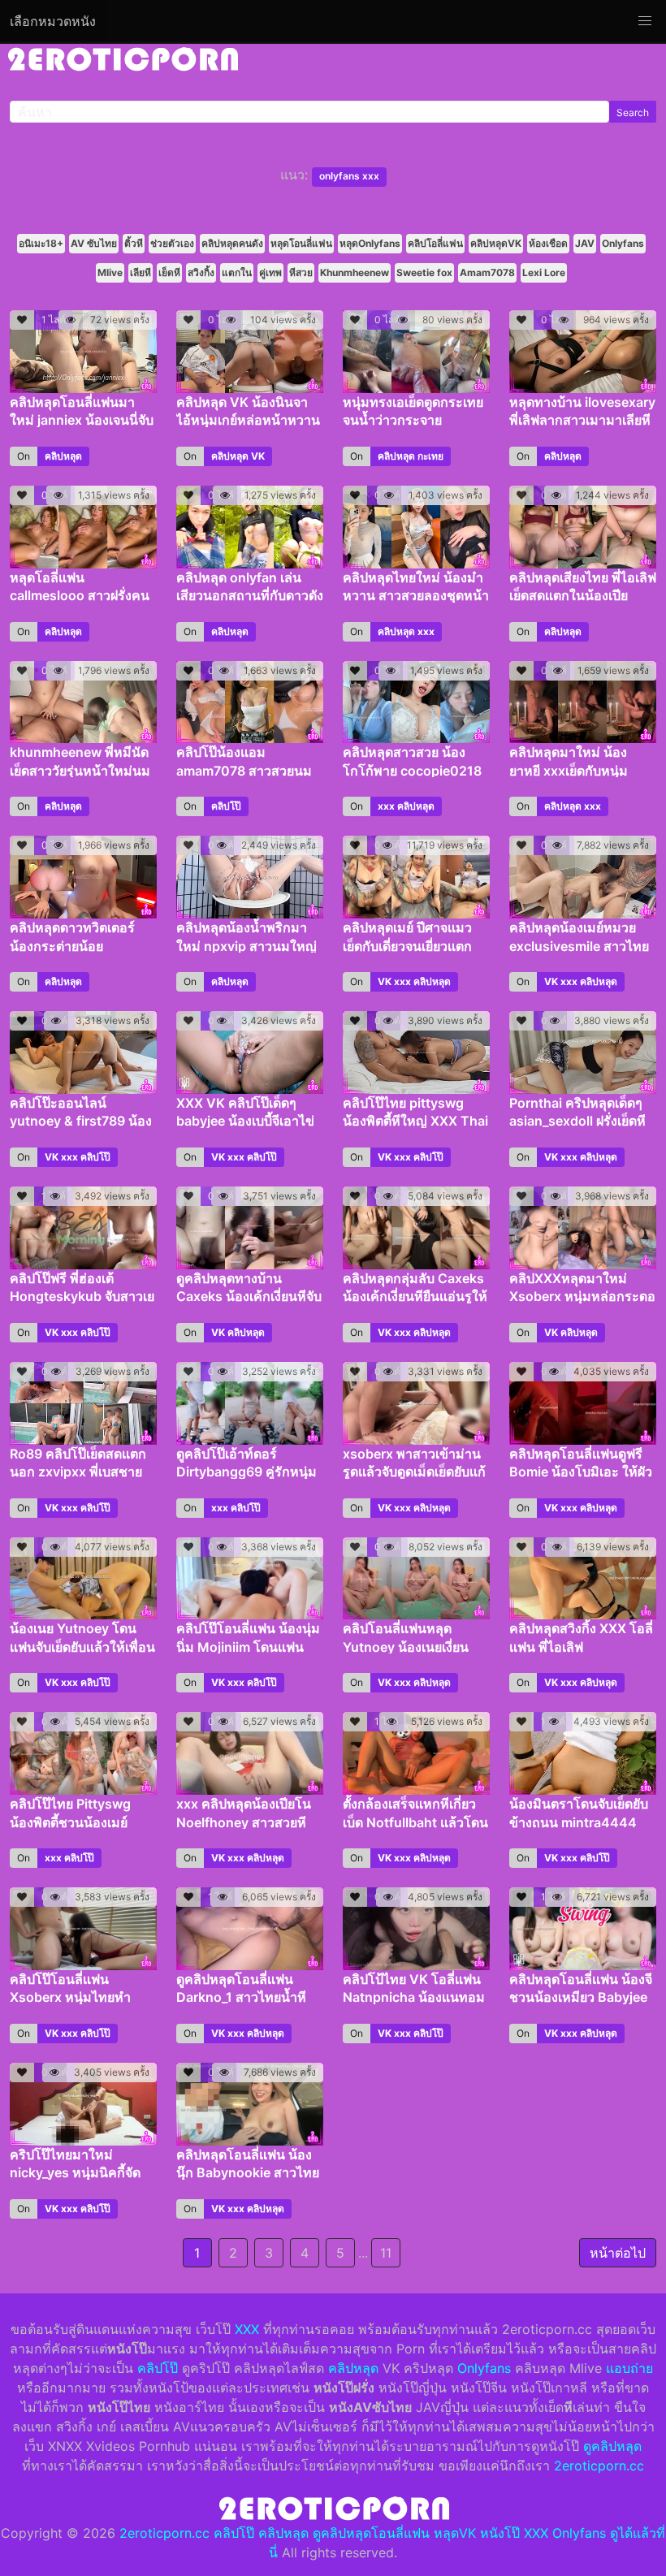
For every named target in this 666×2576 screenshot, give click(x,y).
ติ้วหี (134, 243)
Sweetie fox (424, 272)
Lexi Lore (544, 272)
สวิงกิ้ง (201, 272)
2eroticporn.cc (599, 2466)
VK (258, 456)
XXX (247, 2329)
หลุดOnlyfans (370, 243)
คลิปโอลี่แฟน (435, 243)
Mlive (110, 272)
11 (386, 2253)
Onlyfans (623, 243)
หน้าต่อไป (618, 2253)
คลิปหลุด (63, 456)
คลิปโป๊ (226, 806)
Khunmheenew (355, 272)
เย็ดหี (169, 272)
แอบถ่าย (629, 2368)
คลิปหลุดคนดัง (232, 243)
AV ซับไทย (94, 243)
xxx (426, 631)
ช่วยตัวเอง (172, 243)
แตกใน (237, 272)
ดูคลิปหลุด (612, 2446)
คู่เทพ (270, 272)
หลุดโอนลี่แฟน (301, 243)
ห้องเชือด (548, 243)
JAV (585, 243)
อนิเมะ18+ (41, 243)
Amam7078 (487, 272)
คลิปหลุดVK (496, 243)
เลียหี (141, 272)
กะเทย (430, 456)
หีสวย (301, 272)
